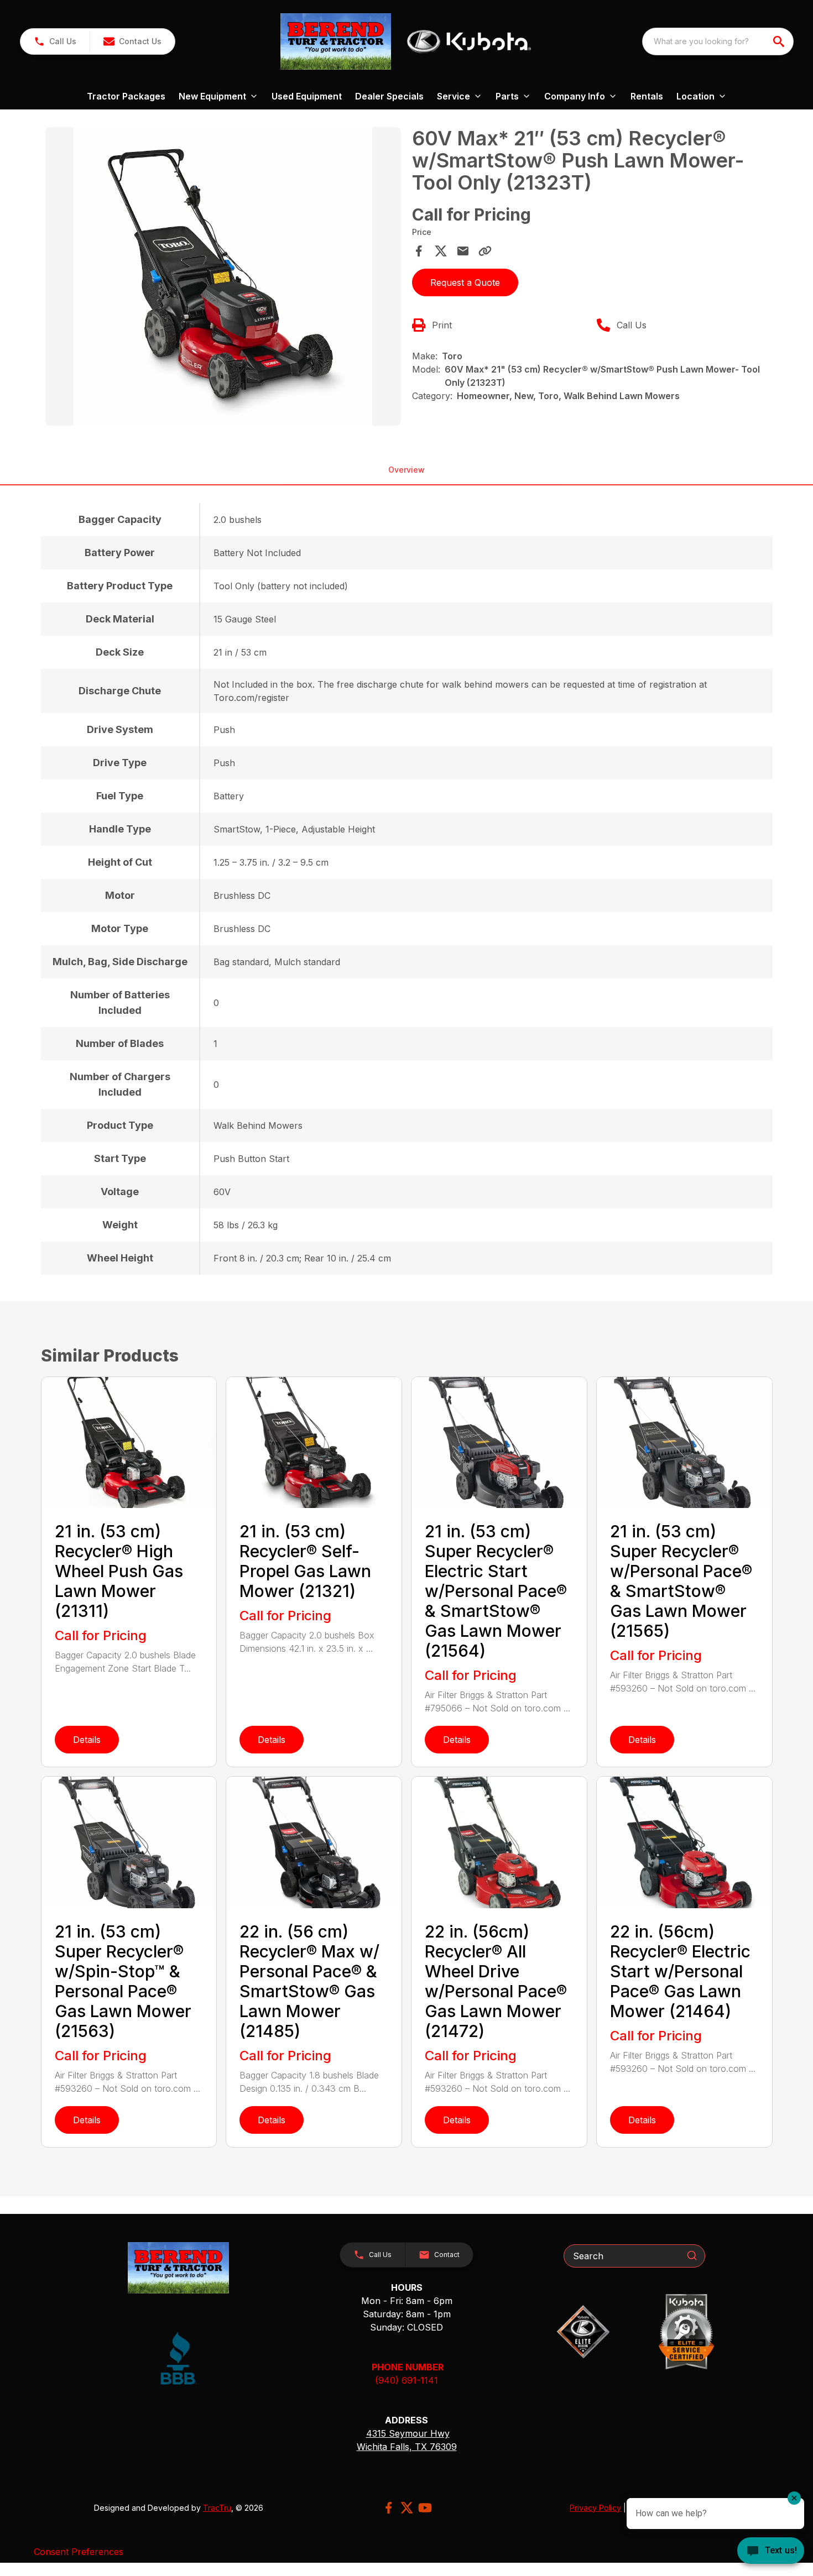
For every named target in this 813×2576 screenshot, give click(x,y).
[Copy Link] (485, 251)
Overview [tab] (406, 470)
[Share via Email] (463, 251)
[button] (55, 41)
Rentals (647, 96)
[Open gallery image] (223, 276)
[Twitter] (407, 2508)
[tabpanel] (223, 278)
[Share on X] (441, 251)
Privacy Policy (595, 2508)
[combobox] (718, 41)
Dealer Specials (389, 96)
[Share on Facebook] (419, 251)
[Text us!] (771, 2552)
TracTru (217, 2508)
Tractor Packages (126, 96)
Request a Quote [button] (465, 282)
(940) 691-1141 (406, 2380)
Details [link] (87, 1740)
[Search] (692, 2255)
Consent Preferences (79, 2552)
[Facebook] (389, 2508)
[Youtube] (425, 2508)
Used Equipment (307, 96)
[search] (780, 41)
